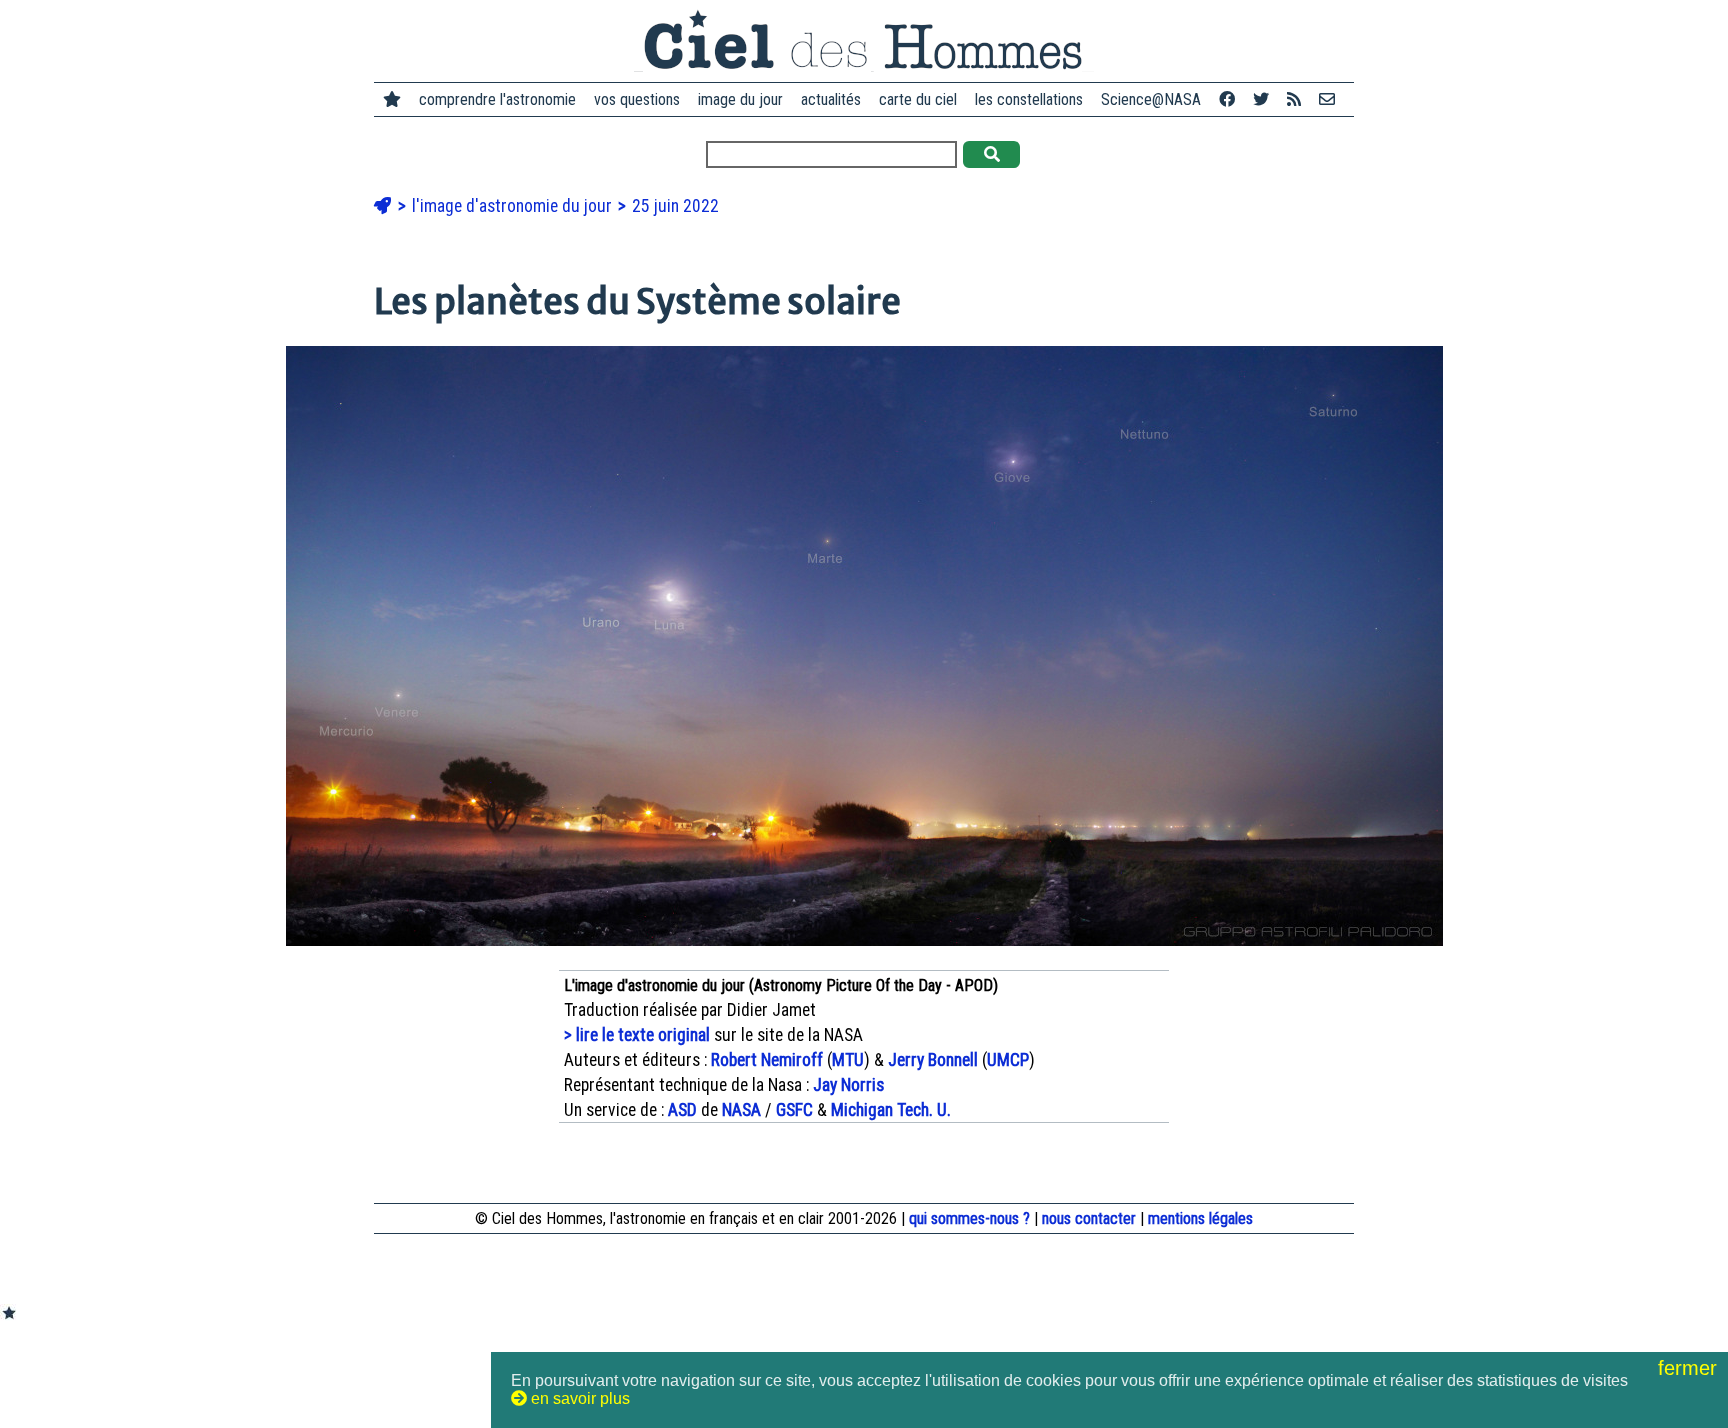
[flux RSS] (1294, 99)
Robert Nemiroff (767, 1060)
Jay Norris (848, 1085)
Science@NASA (1151, 99)
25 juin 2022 (675, 206)
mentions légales (1200, 1218)
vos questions (637, 99)
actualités (831, 99)
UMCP (1008, 1060)
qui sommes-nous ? (969, 1218)
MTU (848, 1060)
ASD (682, 1110)
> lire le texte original (637, 1035)
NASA (741, 1110)
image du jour (740, 99)
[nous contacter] (1327, 99)
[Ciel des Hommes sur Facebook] (1227, 99)
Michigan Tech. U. (891, 1110)
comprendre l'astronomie (497, 99)
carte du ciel (918, 99)
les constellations (1029, 99)
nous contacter (1089, 1218)
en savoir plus (578, 1398)
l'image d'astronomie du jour (514, 206)
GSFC (794, 1110)
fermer (1690, 1368)
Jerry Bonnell (933, 1060)
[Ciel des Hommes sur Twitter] (1261, 99)
